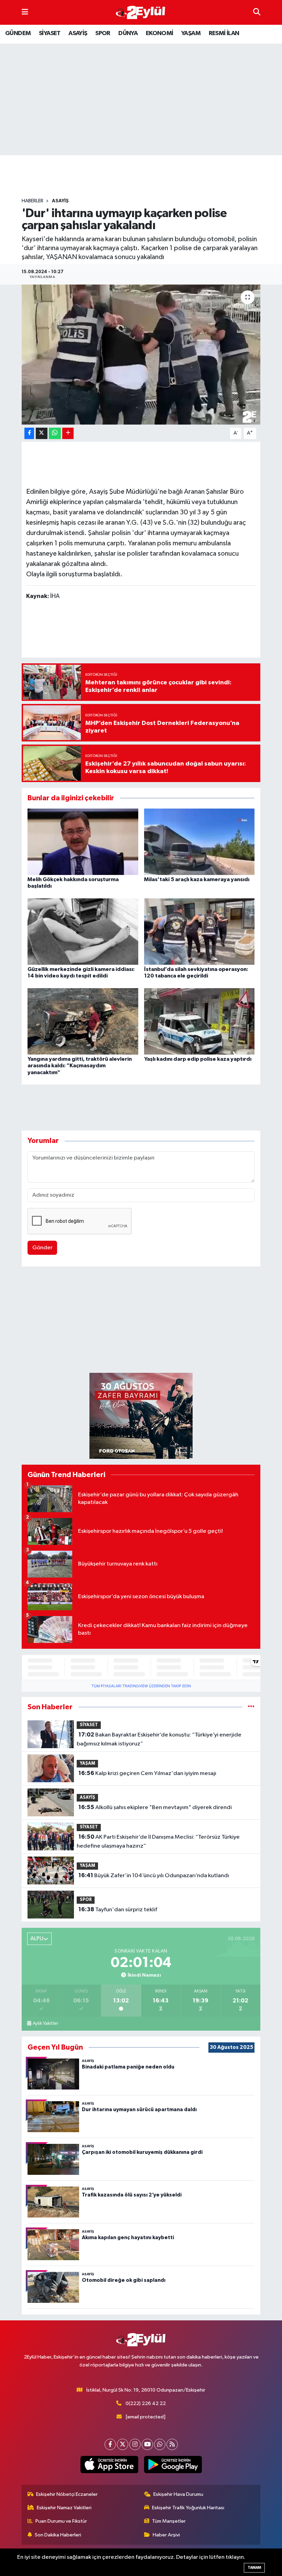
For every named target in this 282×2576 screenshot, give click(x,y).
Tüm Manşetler (169, 2521)
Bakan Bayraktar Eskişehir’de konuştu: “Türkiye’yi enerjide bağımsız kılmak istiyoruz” (159, 1739)
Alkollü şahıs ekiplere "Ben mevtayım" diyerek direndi (155, 1807)
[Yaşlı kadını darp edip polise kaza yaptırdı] (199, 1021)
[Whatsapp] (160, 2444)
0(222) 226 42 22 (146, 2403)
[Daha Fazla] (68, 433)
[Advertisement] (147, 177)
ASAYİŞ (78, 33)
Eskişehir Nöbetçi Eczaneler (67, 2494)
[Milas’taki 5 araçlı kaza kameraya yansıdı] (199, 841)
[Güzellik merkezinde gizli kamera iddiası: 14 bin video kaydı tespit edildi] (83, 931)
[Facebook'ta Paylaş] (29, 433)
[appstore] (109, 2465)
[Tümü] (251, 1707)
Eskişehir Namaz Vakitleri (64, 2508)
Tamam (254, 2568)
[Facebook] (110, 2444)
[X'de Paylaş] (42, 433)
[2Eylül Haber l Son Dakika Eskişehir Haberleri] (141, 13)
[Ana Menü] (25, 12)
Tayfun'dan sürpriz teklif (118, 1910)
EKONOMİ (160, 33)
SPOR (103, 33)
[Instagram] (135, 2444)
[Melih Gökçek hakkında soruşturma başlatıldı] (83, 841)
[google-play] (173, 2465)
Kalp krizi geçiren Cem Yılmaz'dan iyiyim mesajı (147, 1773)
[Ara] (257, 12)
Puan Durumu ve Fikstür (61, 2521)
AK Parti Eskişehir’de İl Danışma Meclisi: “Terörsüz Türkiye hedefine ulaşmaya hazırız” (158, 1841)
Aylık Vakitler (45, 2023)
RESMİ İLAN (224, 33)
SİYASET (50, 33)
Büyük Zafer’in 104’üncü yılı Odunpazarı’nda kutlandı (154, 1875)
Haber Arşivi (166, 2535)
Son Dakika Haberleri (58, 2535)
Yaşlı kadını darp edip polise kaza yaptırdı (198, 1059)
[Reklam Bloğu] (141, 1416)
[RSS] (172, 2444)
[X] (123, 2444)
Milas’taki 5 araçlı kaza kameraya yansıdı (197, 879)
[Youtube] (147, 2444)
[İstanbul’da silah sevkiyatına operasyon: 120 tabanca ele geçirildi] (199, 931)
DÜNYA (128, 33)
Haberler (32, 201)
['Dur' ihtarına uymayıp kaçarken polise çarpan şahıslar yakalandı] (141, 355)
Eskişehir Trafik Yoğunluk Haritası (188, 2508)
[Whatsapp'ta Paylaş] (55, 433)
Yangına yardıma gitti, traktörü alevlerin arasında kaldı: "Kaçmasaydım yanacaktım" (80, 1066)
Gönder (42, 1248)
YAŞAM (191, 33)
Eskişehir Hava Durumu (178, 2494)
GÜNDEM (18, 33)
